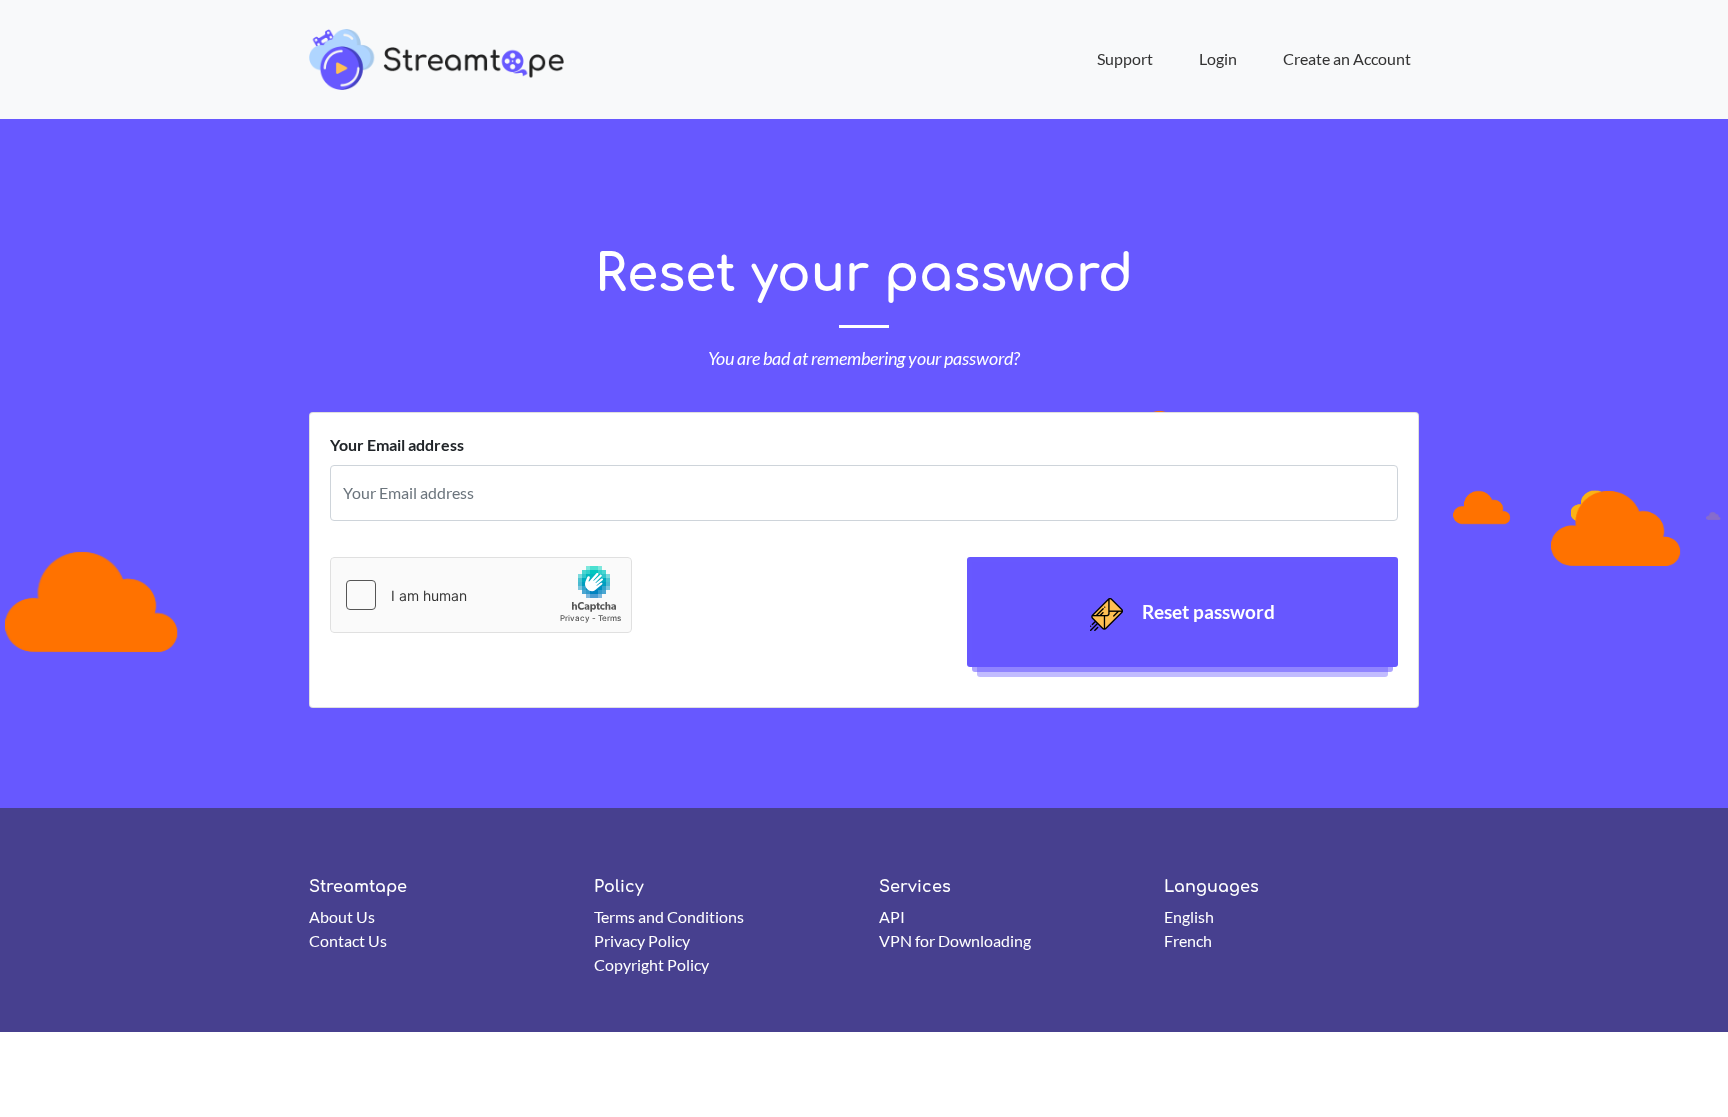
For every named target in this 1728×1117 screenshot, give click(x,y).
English (1189, 916)
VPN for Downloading (955, 940)
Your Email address (397, 444)
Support (1125, 58)
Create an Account (1347, 58)
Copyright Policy (651, 964)
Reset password (1206, 611)
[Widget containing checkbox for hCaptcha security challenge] (481, 595)
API (892, 916)
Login (1218, 58)
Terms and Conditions (669, 916)
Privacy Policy (642, 940)
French (1188, 940)
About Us (342, 916)
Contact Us (348, 940)
